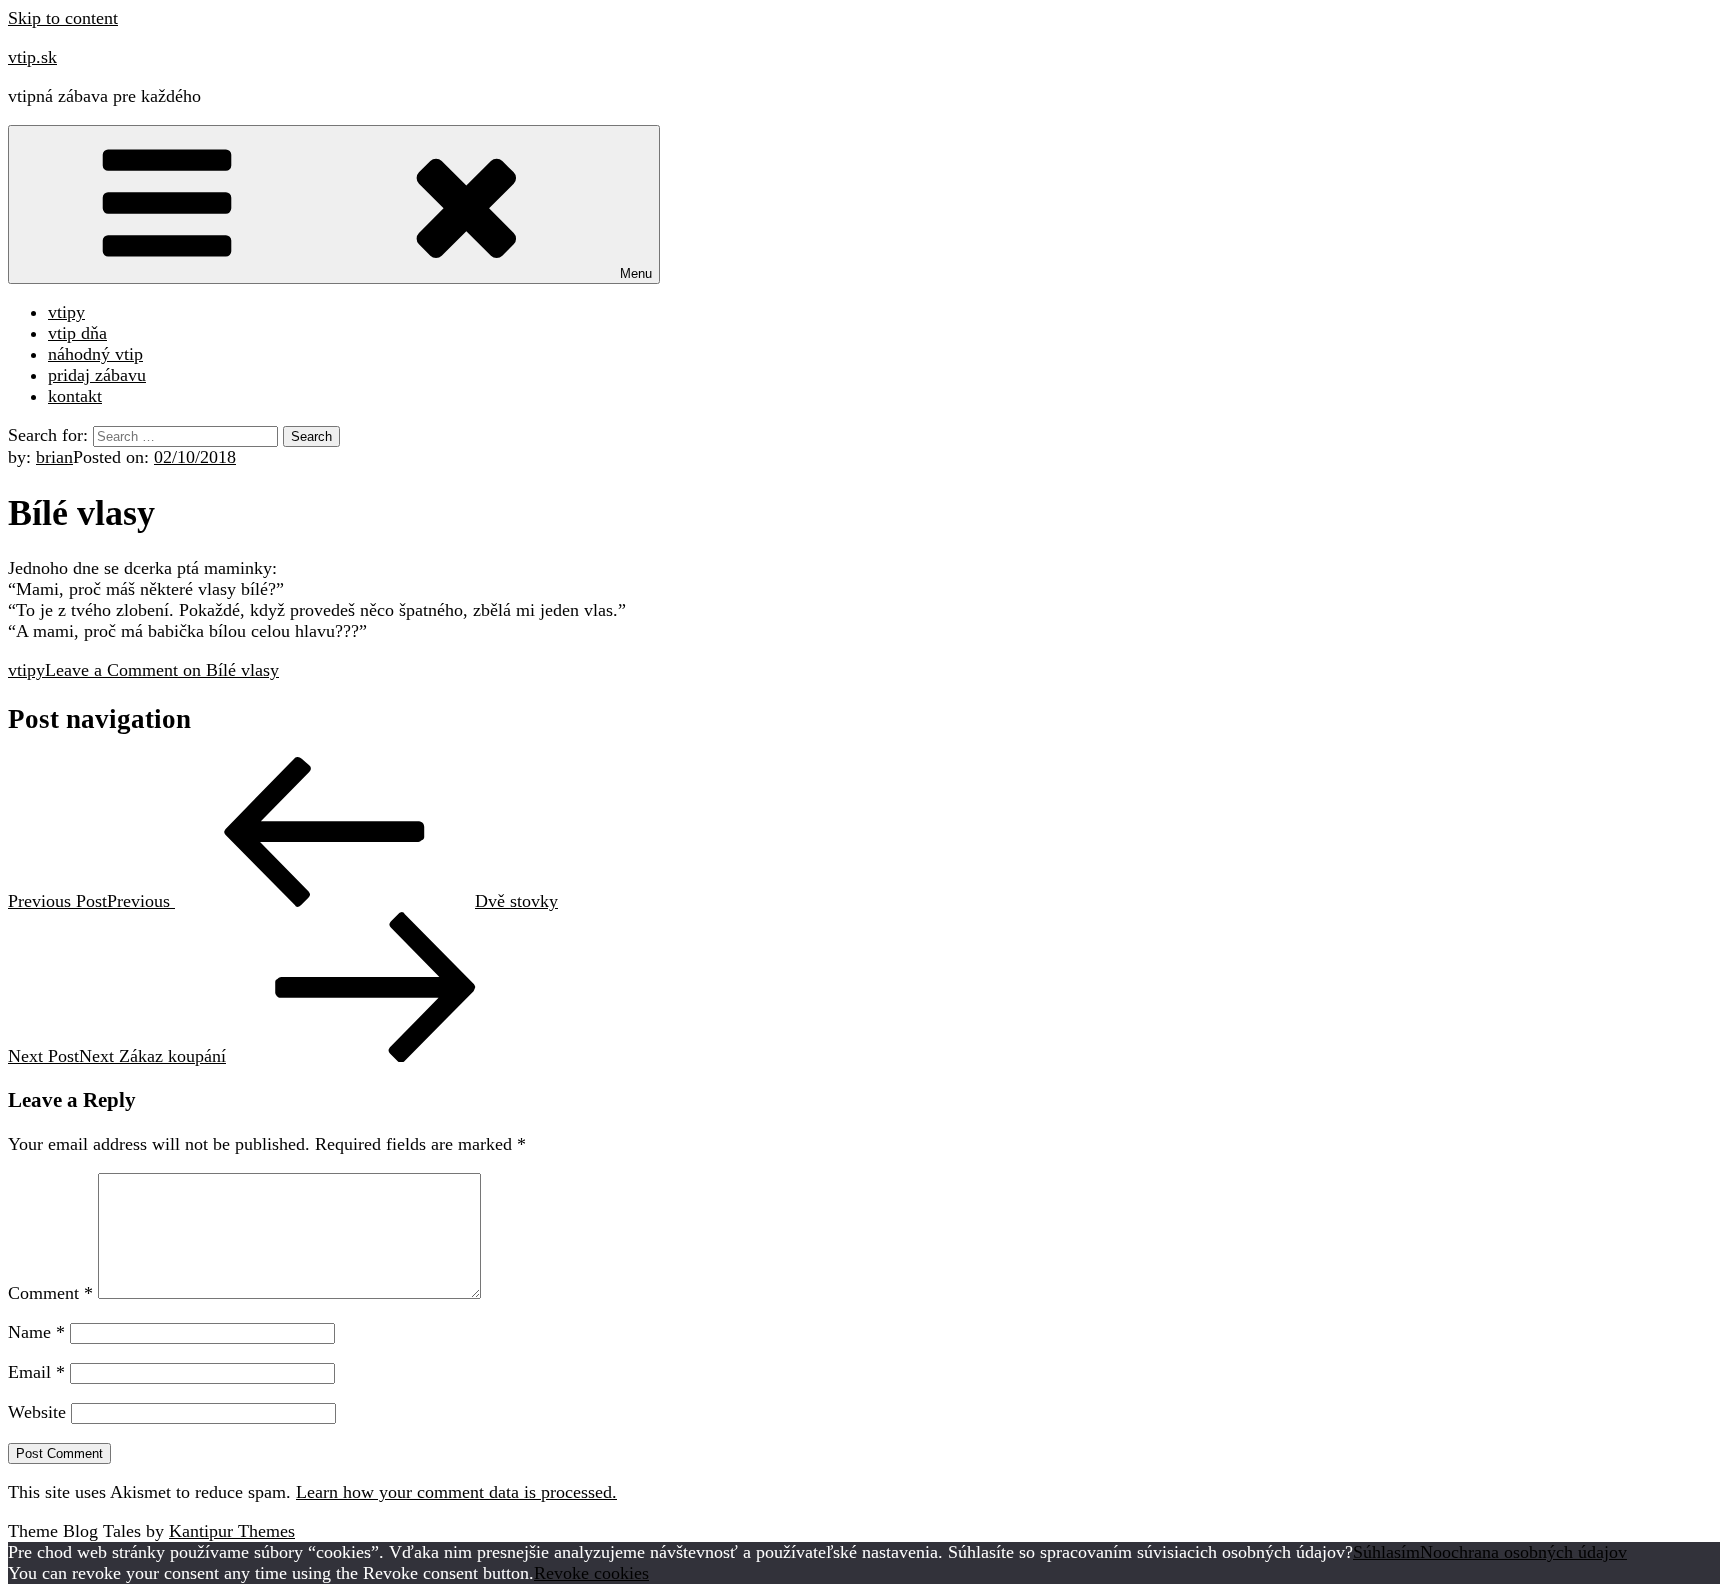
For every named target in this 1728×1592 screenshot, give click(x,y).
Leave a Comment (162, 670)
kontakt (75, 396)
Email (36, 1372)
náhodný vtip (95, 354)
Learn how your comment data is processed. (456, 1492)
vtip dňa (77, 333)
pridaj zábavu (97, 375)
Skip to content (63, 18)
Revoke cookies (591, 1573)
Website (37, 1412)
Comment (50, 1293)
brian (54, 457)
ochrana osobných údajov (1534, 1552)
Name (36, 1332)
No (1431, 1552)
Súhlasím (1386, 1552)
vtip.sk (32, 57)
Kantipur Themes (232, 1531)
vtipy (66, 312)
